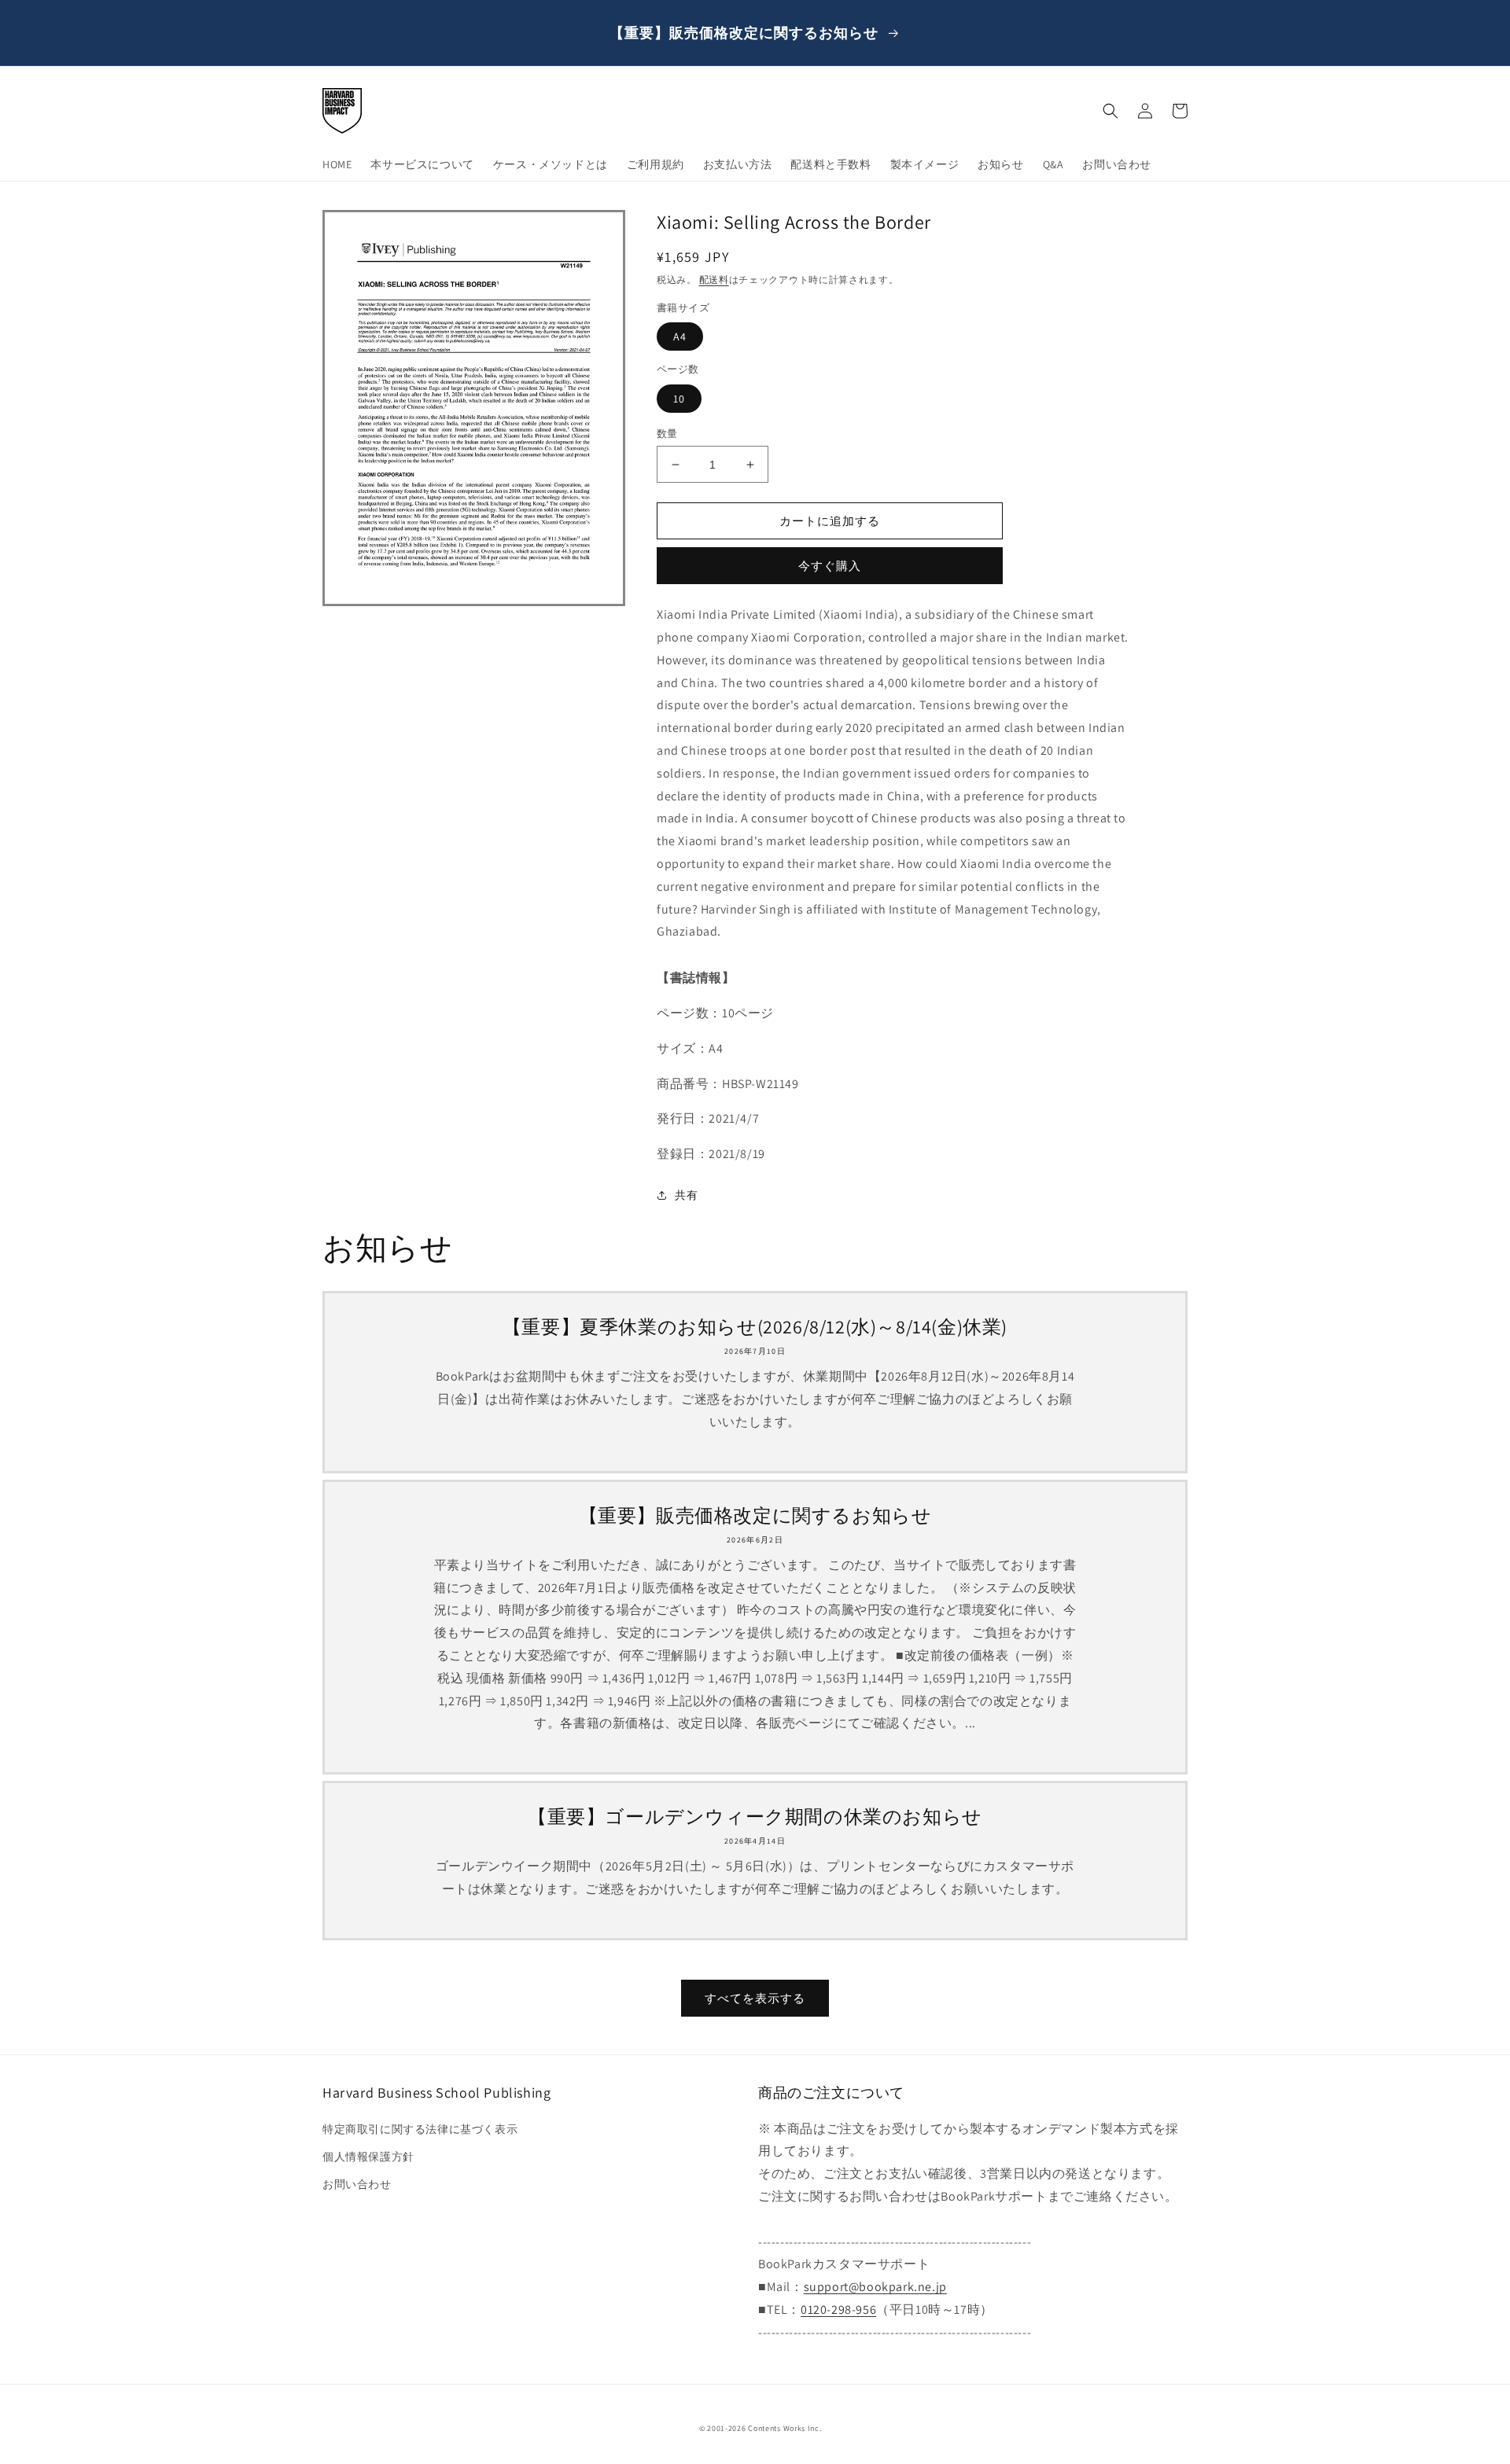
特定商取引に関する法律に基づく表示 (420, 2129)
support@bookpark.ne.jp (875, 2287)
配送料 (714, 279)
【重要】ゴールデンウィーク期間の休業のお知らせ (755, 1817)
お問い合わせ (357, 2184)
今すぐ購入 (830, 566)
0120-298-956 (838, 2310)
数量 (667, 434)
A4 (680, 337)
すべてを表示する (755, 1998)
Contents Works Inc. (784, 2428)
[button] (1110, 111)
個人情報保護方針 (368, 2157)
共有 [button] (686, 1195)
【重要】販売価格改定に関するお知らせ (755, 1515)
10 (679, 399)
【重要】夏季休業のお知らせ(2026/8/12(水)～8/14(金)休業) (755, 1327)
